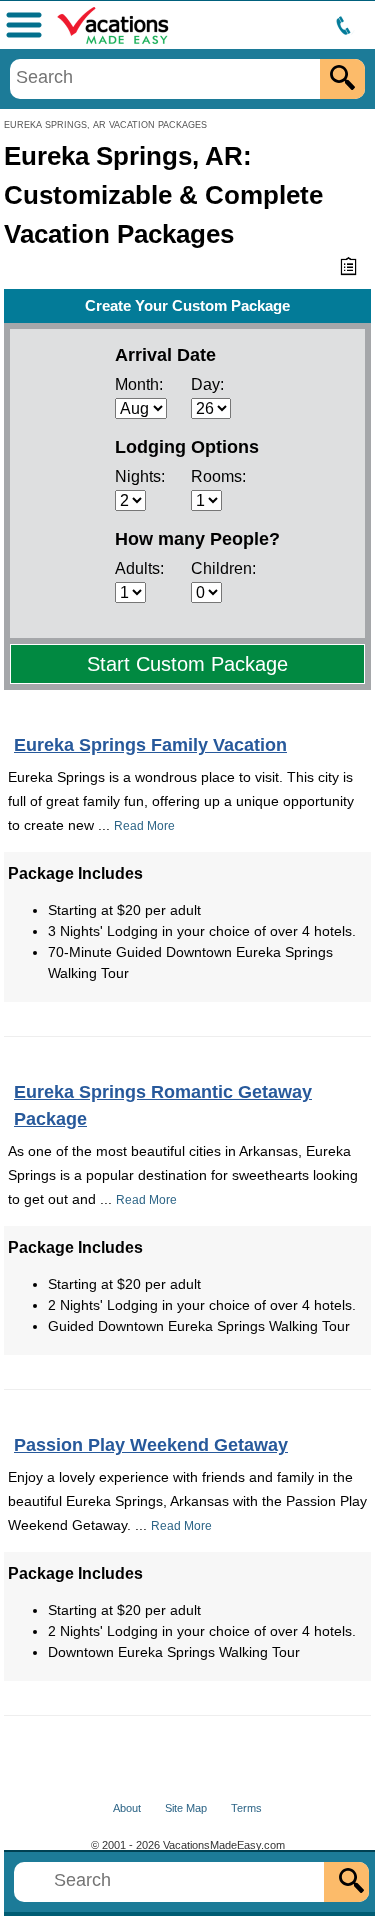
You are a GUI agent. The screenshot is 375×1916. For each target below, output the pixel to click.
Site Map (186, 1808)
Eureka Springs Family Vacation (150, 745)
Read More (144, 826)
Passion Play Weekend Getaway (151, 1445)
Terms (246, 1808)
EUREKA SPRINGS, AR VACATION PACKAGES (105, 125)
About (127, 1808)
